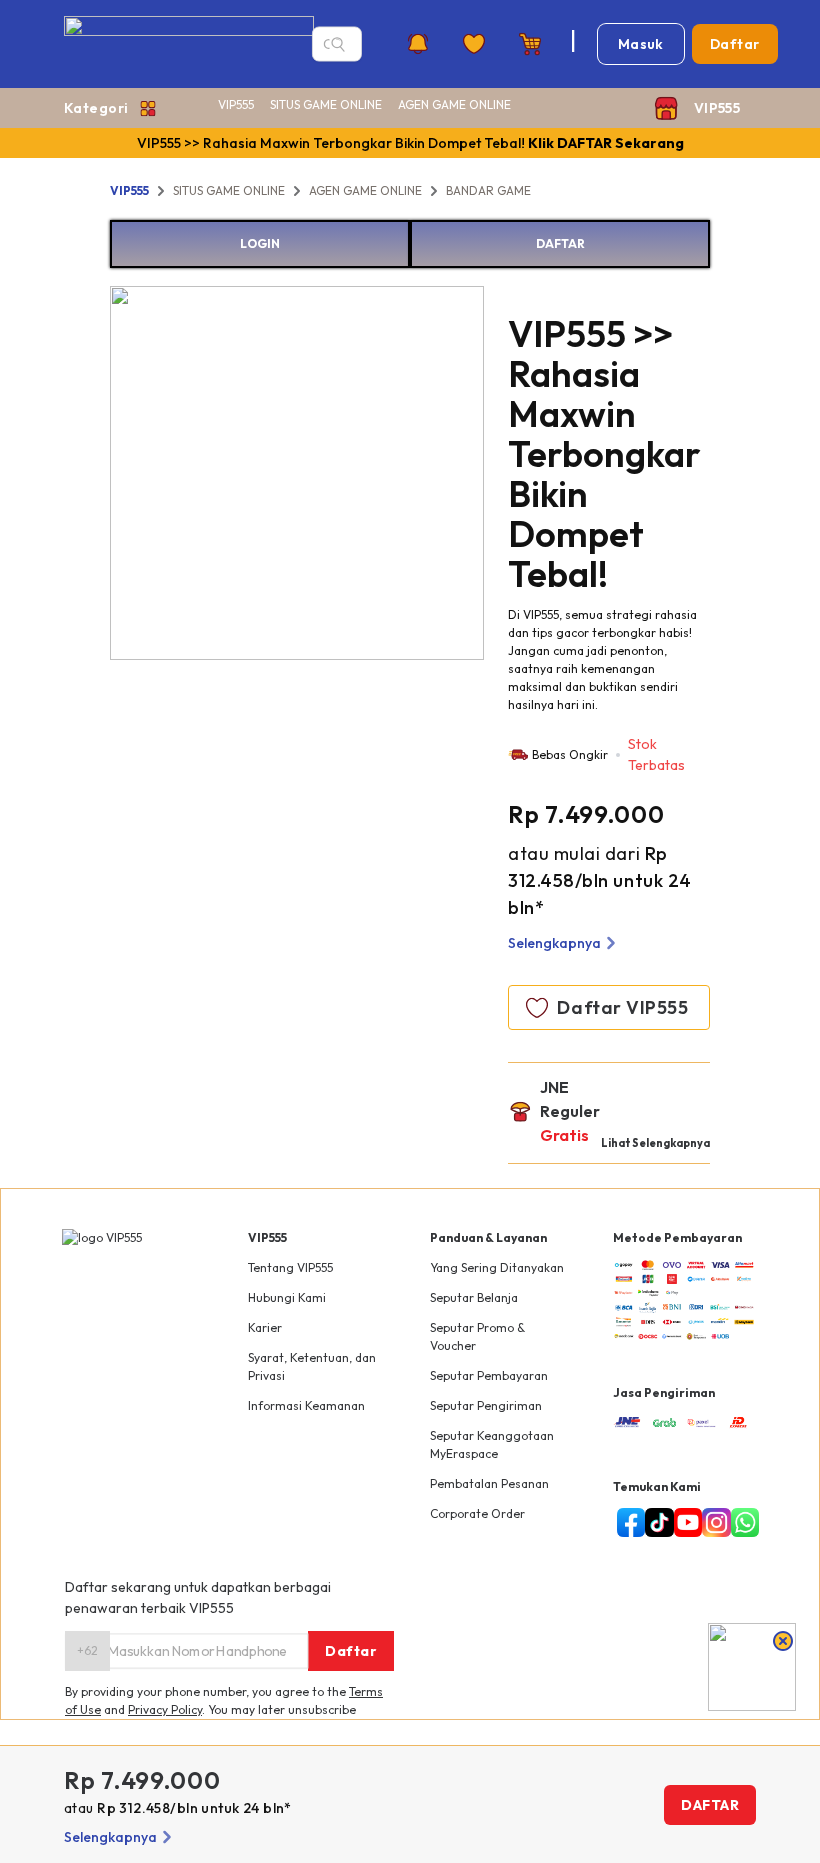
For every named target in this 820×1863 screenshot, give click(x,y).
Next (499, 476)
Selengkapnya (554, 943)
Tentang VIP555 (290, 1267)
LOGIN (260, 243)
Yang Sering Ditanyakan (497, 1267)
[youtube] (684, 1522)
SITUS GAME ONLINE (326, 104)
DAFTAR (560, 243)
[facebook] (627, 1522)
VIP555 (236, 104)
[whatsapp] (741, 1522)
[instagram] (712, 1522)
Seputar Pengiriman (486, 1405)
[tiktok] (655, 1522)
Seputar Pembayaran (489, 1375)
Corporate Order (477, 1513)
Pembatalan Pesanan (489, 1483)
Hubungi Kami (287, 1297)
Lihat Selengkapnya (655, 1143)
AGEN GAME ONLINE (454, 104)
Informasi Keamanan (306, 1405)
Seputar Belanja (474, 1297)
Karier (265, 1327)
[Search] (338, 44)
